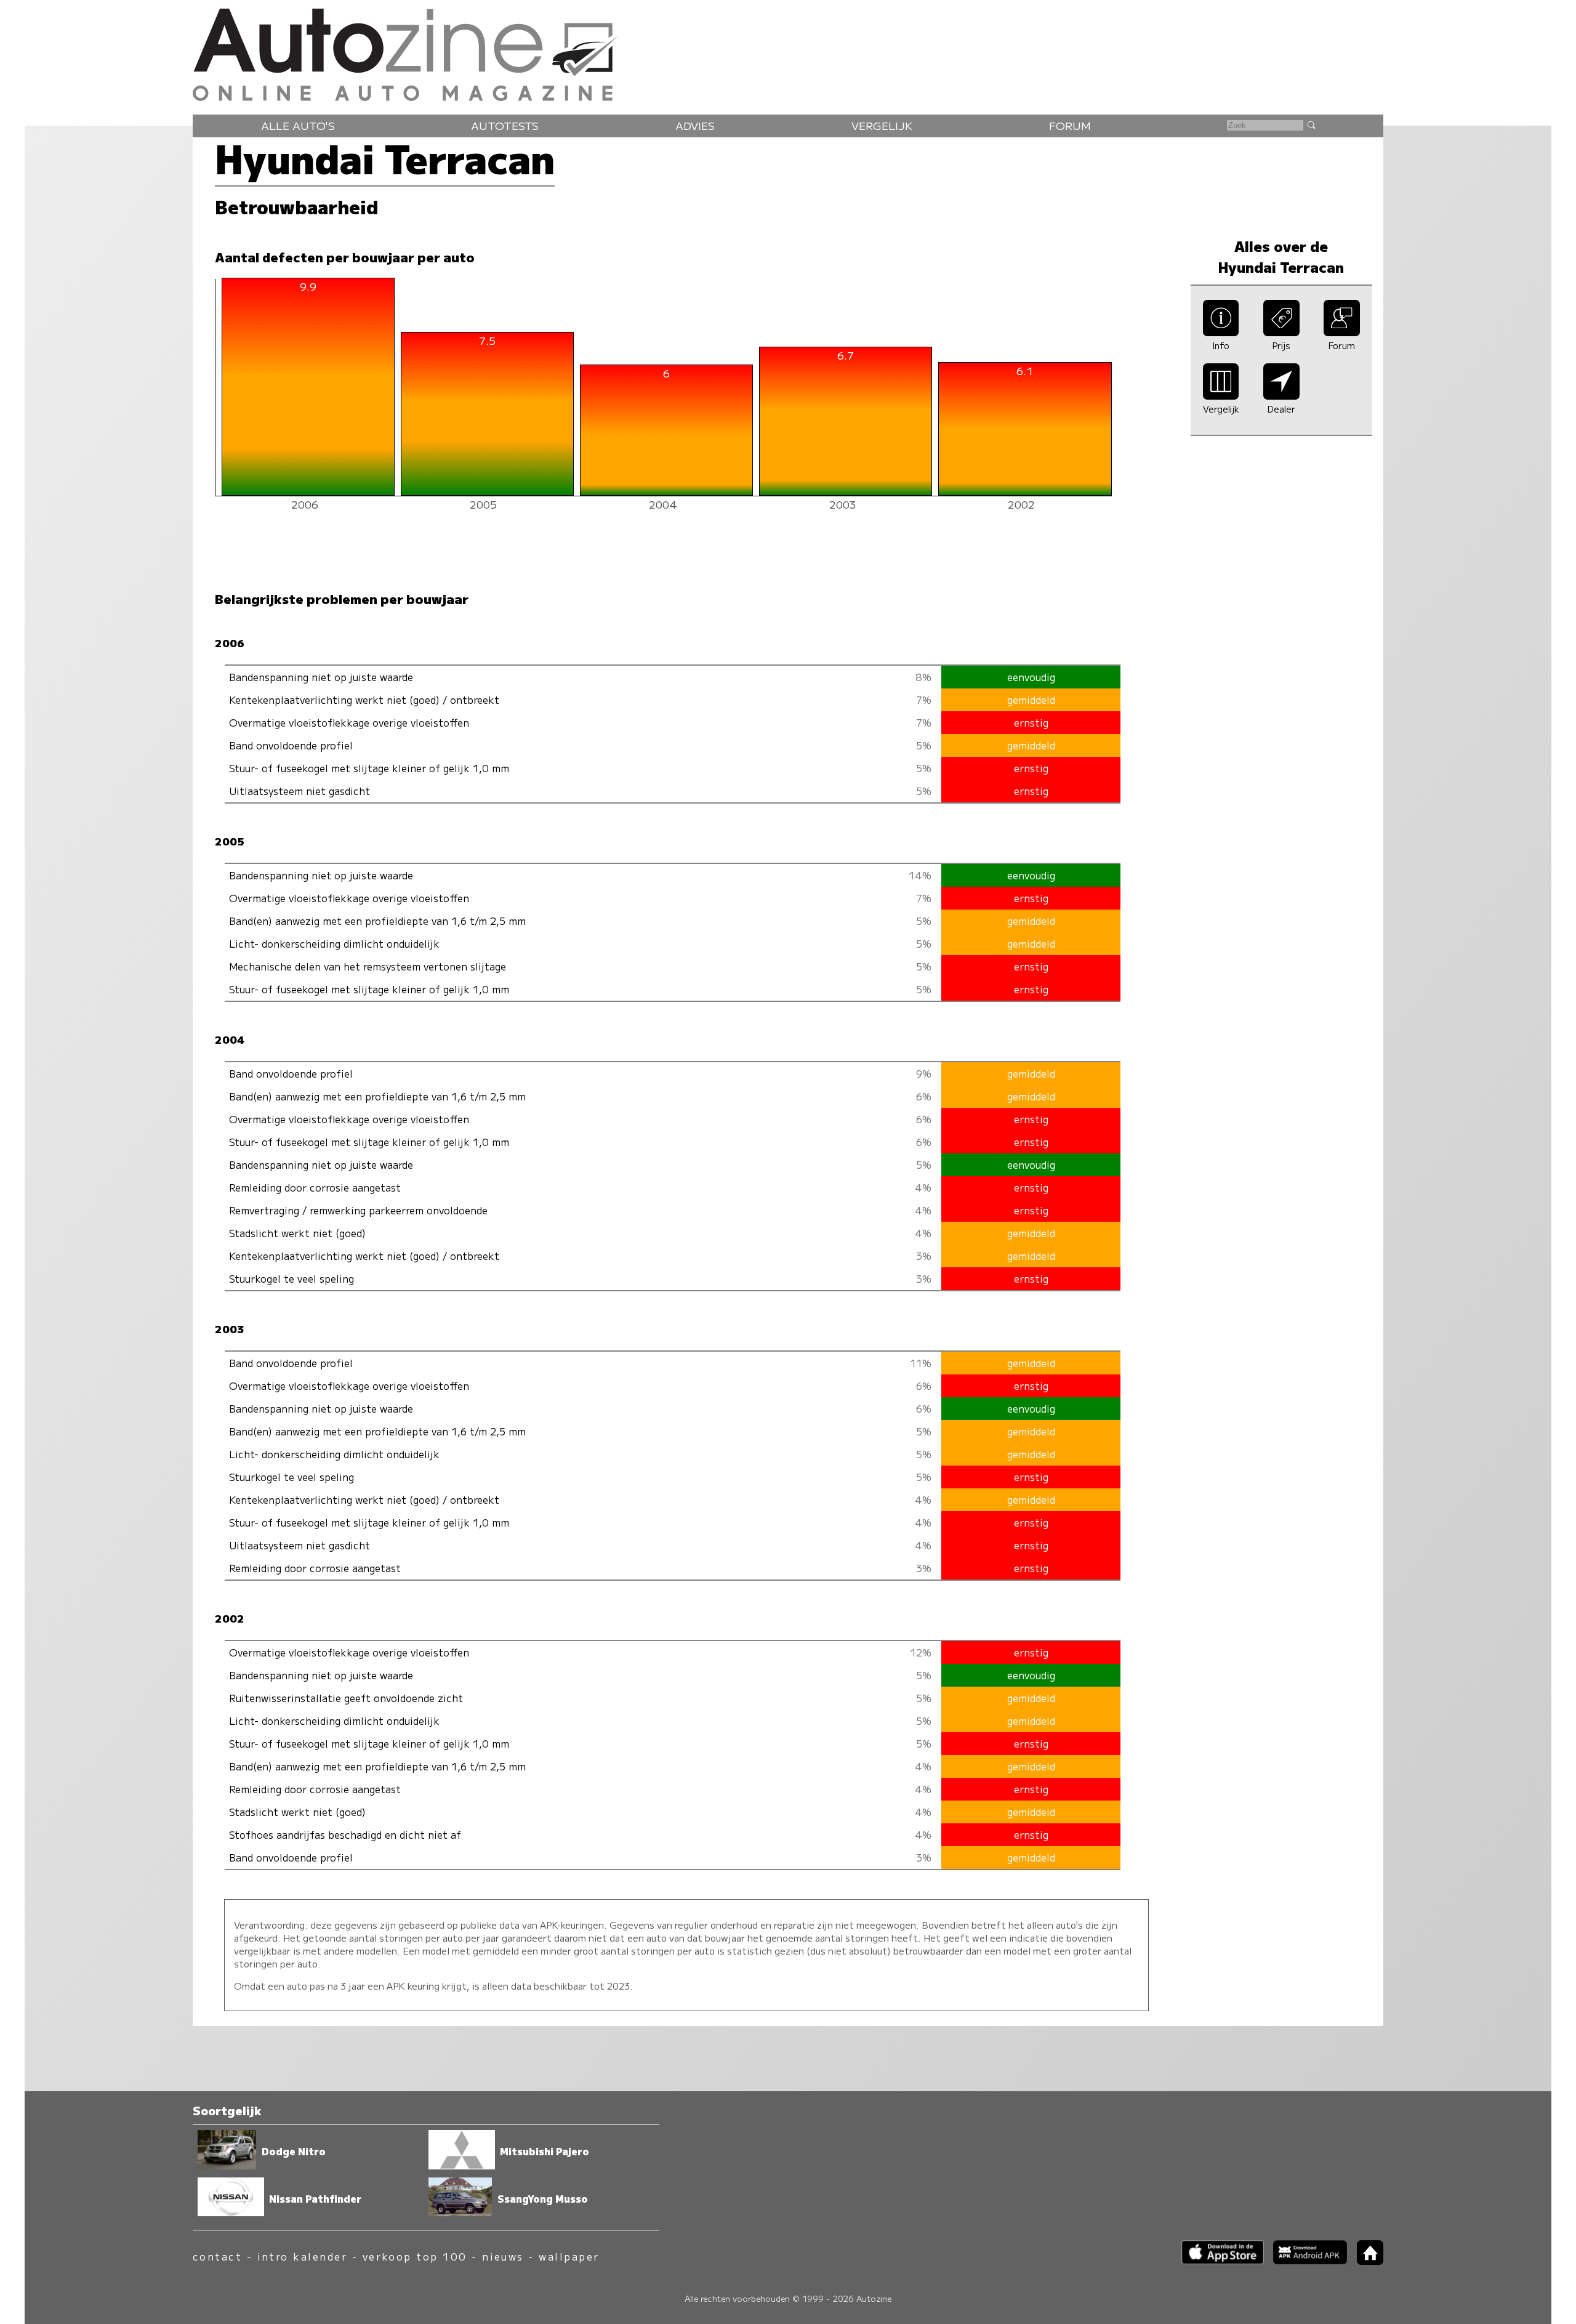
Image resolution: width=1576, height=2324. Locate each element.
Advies (695, 125)
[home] (1365, 2261)
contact (217, 2257)
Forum (1070, 125)
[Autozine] (788, 52)
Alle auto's (298, 125)
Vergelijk (882, 125)
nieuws (503, 2257)
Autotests (505, 125)
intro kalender (303, 2257)
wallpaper (569, 2257)
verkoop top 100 (415, 2257)
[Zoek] (1311, 124)
